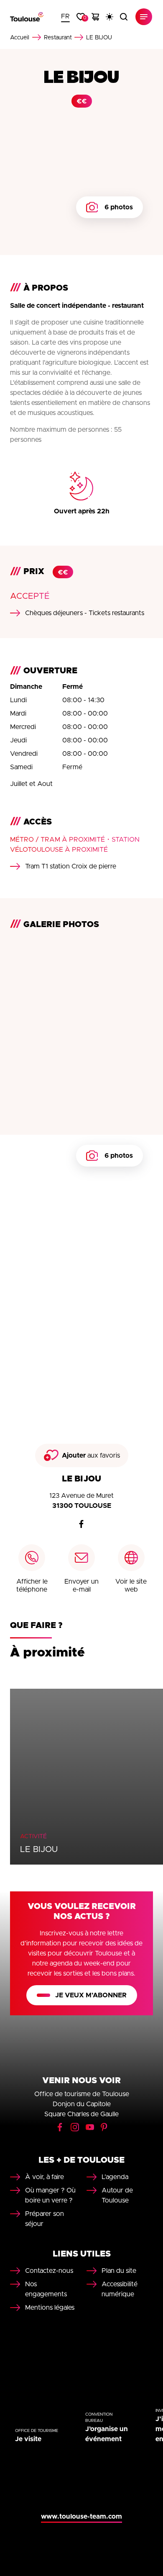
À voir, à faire (45, 2177)
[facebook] (81, 1524)
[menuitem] (65, 17)
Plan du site (119, 2271)
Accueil (20, 38)
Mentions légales (50, 2308)
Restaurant (58, 38)
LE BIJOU (39, 1850)
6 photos (119, 207)
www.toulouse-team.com (81, 2517)
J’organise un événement (107, 2434)
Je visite (28, 2439)
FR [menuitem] (65, 16)
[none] (65, 17)
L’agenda (115, 2177)
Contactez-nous (49, 2271)
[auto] (110, 17)
